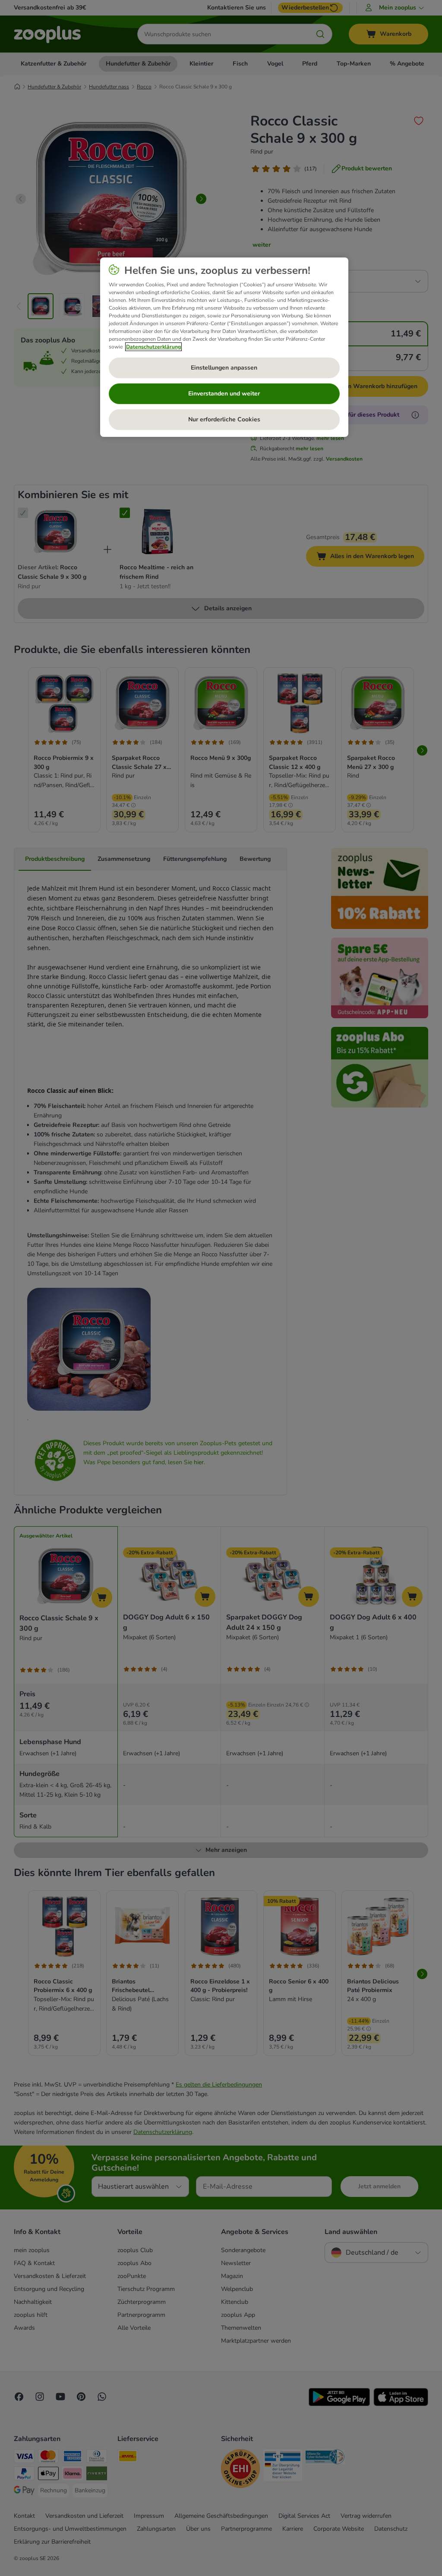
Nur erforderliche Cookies (224, 419)
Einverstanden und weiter (224, 394)
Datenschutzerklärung (153, 347)
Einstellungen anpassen (224, 368)
